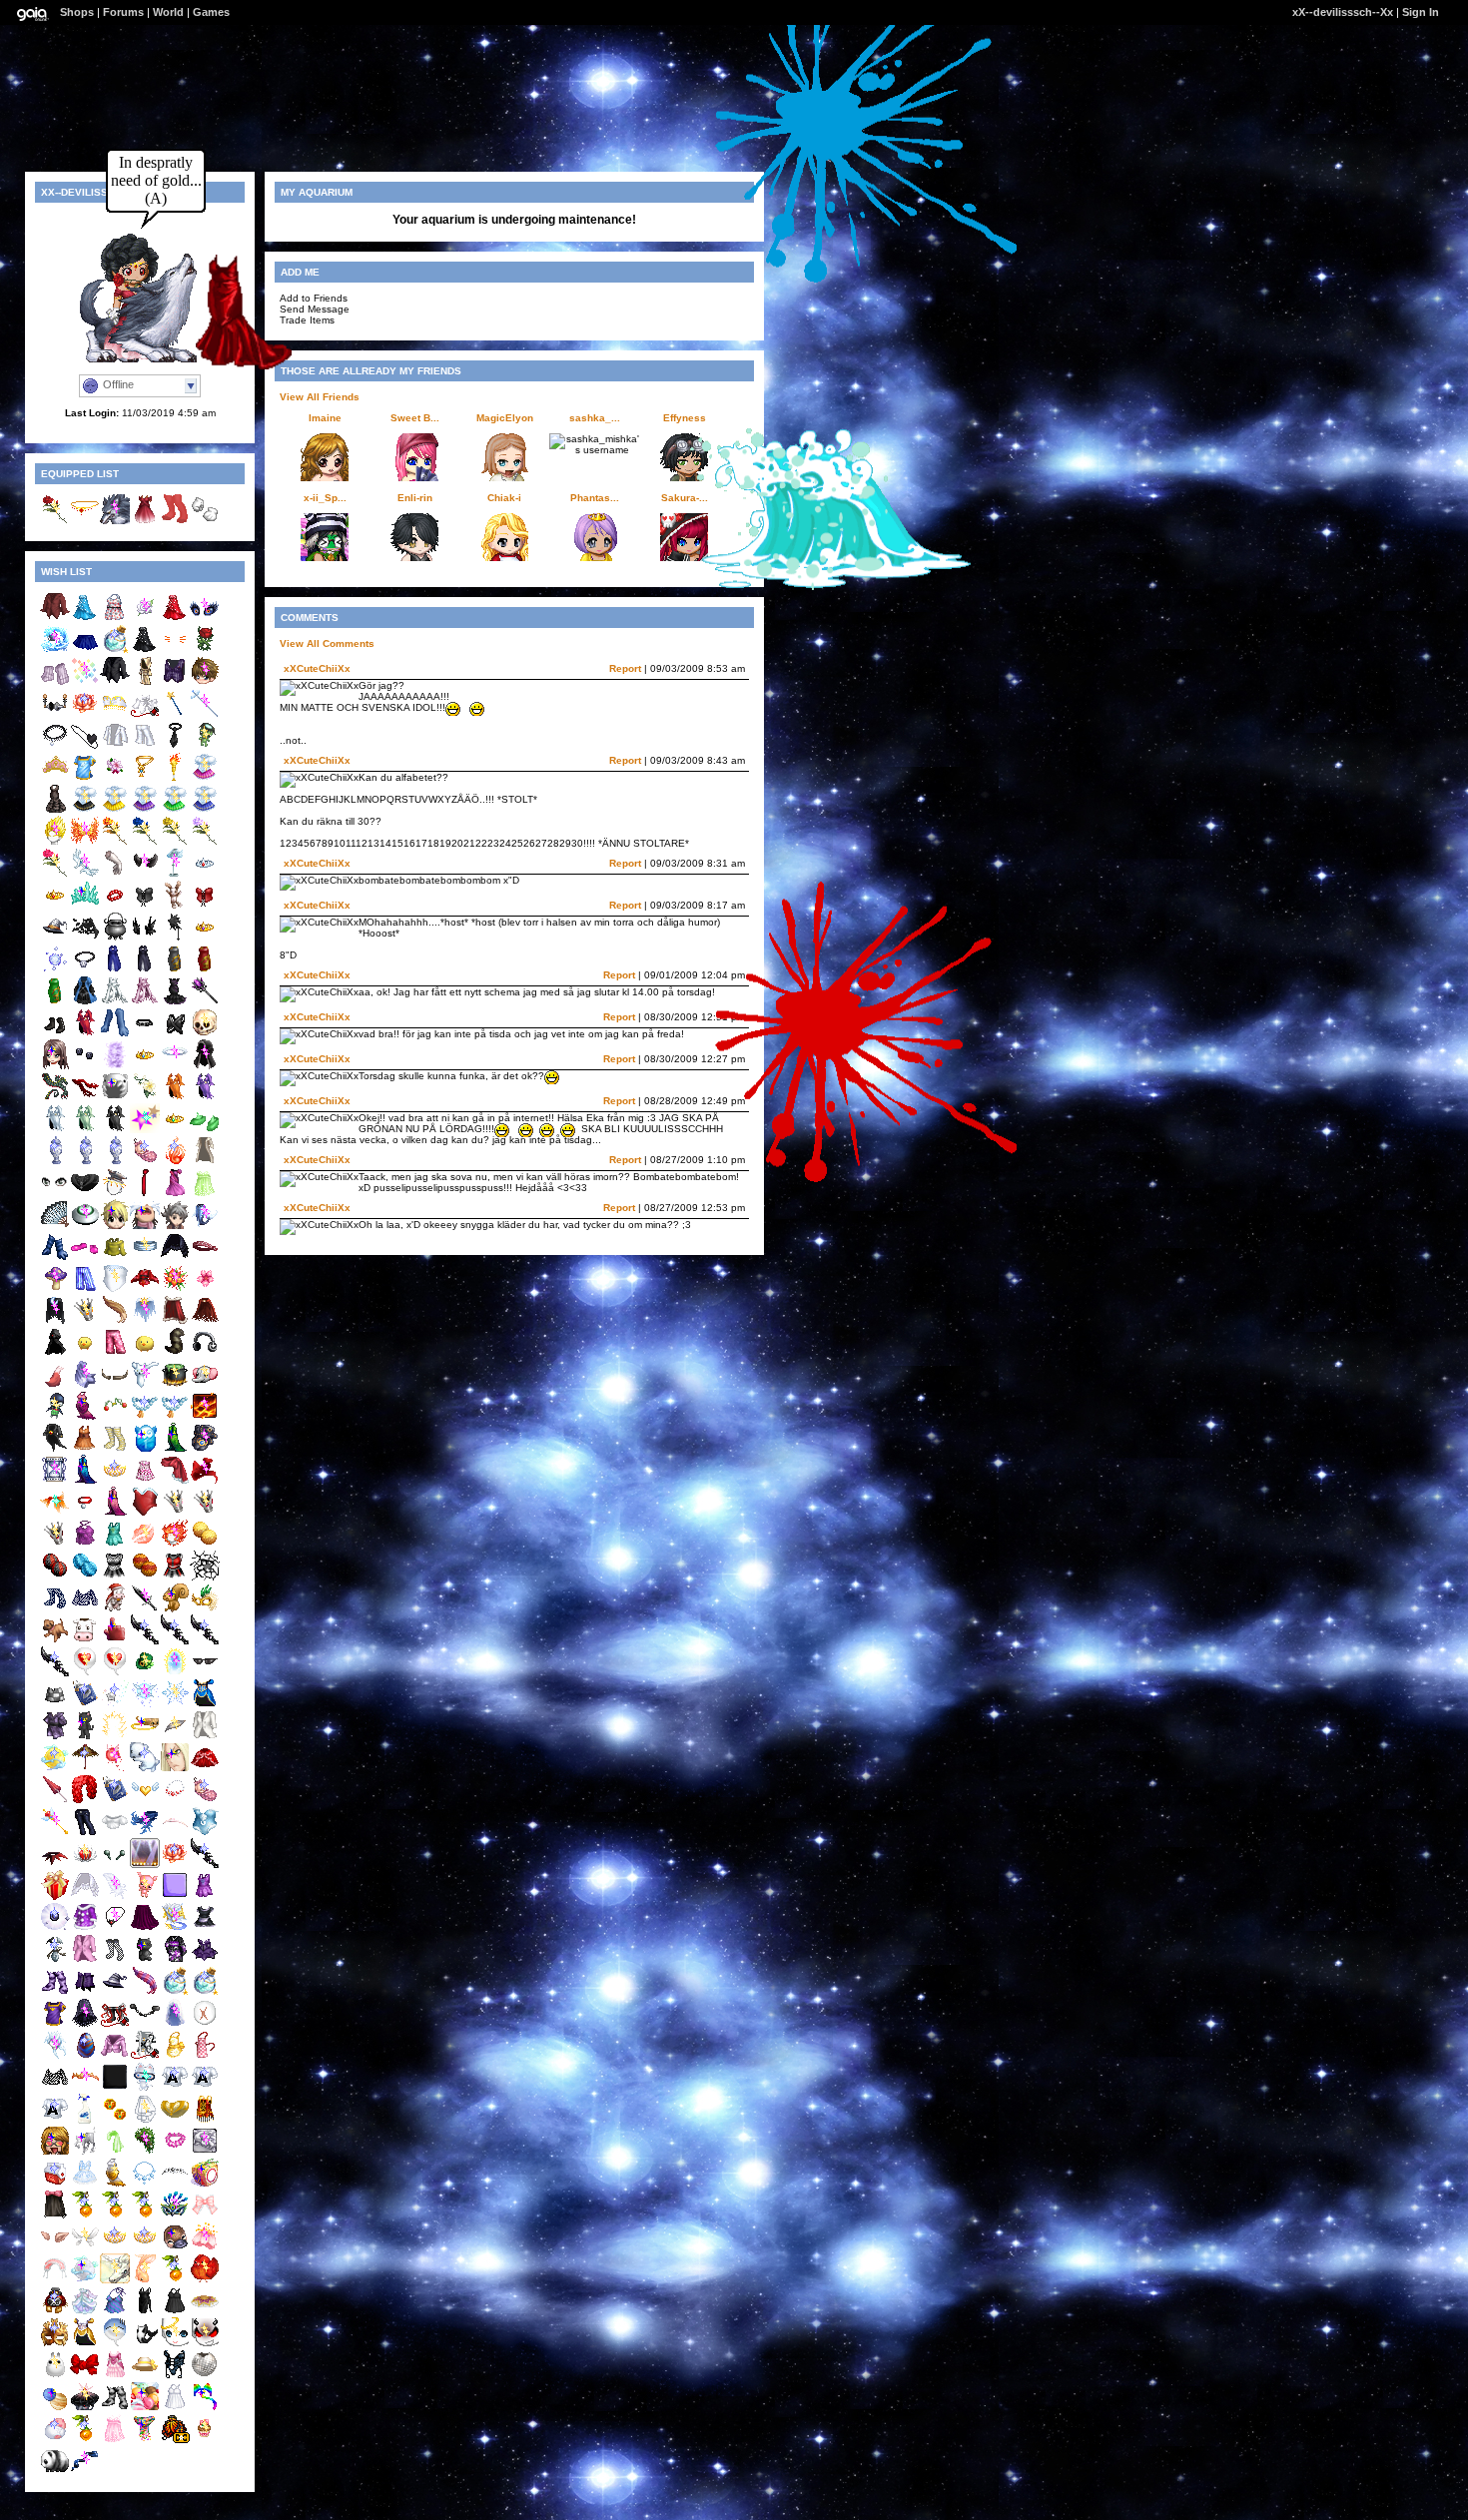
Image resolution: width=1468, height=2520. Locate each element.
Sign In (1421, 12)
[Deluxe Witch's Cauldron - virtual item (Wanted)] (175, 1385)
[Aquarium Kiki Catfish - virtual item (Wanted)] (145, 2088)
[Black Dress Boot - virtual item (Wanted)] (55, 1034)
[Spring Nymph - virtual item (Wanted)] (145, 2152)
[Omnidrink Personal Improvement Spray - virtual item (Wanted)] (85, 2120)
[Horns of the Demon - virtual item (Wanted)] (145, 874)
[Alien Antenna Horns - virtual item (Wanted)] (115, 1865)
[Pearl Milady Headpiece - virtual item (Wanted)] (175, 2120)
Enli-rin (415, 498)
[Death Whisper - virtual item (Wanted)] (205, 1865)
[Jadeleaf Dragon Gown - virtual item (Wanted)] (55, 1002)
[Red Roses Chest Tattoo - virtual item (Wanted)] (205, 650)
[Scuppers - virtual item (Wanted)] (115, 1226)
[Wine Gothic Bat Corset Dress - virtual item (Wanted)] (205, 1960)
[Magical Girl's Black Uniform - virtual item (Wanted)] (85, 810)
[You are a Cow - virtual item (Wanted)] (85, 1641)
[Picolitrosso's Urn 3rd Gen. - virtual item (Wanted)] (115, 1162)
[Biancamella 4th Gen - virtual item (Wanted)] (115, 2248)
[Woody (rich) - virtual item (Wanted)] (175, 1226)
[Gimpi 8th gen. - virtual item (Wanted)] (55, 1960)
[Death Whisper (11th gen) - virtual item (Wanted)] (145, 1641)
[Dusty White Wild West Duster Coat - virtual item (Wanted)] (205, 1162)
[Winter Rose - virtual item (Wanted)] (145, 619)
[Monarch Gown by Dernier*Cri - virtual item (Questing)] (175, 2440)
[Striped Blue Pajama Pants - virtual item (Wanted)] (85, 1289)
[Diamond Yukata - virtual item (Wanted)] (55, 1737)
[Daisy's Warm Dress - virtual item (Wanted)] (85, 1449)
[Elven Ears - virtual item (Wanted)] (55, 2248)
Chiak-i (504, 498)
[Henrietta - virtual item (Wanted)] (205, 2280)
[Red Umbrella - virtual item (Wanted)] (55, 1801)
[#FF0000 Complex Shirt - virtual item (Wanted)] (55, 619)
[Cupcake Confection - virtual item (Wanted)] (205, 2440)
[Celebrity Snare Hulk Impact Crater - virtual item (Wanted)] (205, 1577)
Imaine (325, 418)
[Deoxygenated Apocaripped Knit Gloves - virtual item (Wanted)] (55, 1258)
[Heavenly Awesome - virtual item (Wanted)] (115, 2280)
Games (211, 12)
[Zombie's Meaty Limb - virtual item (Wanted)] (115, 874)
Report (625, 668)
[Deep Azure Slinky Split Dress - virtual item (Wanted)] (85, 1481)
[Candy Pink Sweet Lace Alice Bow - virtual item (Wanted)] (205, 2216)
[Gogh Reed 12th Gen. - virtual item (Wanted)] (85, 2440)
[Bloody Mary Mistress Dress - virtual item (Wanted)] (85, 1034)
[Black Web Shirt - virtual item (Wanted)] (55, 2088)
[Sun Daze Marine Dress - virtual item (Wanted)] (115, 1545)
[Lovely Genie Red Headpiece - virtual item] (85, 521)
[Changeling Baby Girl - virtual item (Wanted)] (145, 1162)
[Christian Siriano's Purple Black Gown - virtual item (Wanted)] (175, 1002)
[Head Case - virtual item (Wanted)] (55, 842)
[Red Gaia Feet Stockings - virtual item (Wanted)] (115, 2024)
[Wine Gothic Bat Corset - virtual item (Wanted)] (85, 1992)
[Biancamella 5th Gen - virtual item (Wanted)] (145, 2248)
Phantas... (595, 498)
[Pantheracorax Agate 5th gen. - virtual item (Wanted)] (85, 2056)
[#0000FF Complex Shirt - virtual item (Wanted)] (115, 682)
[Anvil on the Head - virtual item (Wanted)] (115, 1194)
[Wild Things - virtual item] (115, 521)
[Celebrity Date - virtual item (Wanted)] (205, 682)
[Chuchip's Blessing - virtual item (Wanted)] (85, 2152)
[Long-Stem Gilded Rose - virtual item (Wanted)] (115, 842)
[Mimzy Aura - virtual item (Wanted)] (55, 970)
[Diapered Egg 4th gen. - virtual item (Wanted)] (55, 2440)
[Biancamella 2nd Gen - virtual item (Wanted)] (115, 1481)
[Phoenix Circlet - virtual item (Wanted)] (85, 2088)
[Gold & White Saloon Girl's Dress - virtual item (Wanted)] (85, 2344)
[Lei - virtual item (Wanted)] (175, 2152)
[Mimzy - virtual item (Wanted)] (175, 906)
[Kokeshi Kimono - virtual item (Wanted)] (145, 1289)
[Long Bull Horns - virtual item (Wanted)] (115, 1385)
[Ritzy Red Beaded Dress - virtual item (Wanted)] (205, 2120)
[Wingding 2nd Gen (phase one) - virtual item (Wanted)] (175, 2088)
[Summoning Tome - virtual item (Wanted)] (175, 1928)
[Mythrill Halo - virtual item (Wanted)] (175, 1066)
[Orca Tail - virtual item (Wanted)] (145, 2344)
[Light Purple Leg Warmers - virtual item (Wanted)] (55, 682)
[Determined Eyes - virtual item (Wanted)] (55, 1194)
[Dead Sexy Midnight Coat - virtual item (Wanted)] (55, 1449)
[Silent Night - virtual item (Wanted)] (145, 1609)
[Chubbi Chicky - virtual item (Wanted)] (145, 1353)
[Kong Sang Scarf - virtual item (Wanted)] (145, 1833)
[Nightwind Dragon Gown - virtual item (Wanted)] (175, 970)
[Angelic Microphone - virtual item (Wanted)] (175, 874)
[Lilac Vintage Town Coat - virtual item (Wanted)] (85, 1960)
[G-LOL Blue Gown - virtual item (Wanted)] (85, 1002)
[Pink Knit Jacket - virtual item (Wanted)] (115, 2056)
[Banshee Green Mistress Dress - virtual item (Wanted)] (85, 1130)
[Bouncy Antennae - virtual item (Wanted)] (115, 1417)
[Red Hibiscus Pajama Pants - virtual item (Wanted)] (115, 1353)
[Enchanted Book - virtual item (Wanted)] (115, 1801)
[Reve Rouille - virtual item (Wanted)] (55, 2312)
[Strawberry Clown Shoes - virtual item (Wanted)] (85, 1258)
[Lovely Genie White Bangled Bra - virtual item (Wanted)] (115, 714)
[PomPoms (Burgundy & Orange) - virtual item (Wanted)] (145, 1577)
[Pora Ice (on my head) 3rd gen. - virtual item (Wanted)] (145, 1769)
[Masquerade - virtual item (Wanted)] (55, 2344)
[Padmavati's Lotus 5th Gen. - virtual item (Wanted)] (85, 714)
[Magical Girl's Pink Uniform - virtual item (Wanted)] (205, 778)
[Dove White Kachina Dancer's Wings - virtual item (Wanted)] (85, 1896)
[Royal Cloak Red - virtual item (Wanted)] (175, 1321)
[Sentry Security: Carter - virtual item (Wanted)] (175, 1769)
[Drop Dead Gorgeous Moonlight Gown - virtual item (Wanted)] (115, 1002)
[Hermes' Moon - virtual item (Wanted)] (55, 1769)
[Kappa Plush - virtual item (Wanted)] (205, 746)
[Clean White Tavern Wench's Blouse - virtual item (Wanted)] (115, 1833)
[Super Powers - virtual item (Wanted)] (175, 1673)
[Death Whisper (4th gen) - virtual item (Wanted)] (175, 1641)
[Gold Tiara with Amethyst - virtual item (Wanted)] (205, 938)
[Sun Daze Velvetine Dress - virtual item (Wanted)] (205, 1896)
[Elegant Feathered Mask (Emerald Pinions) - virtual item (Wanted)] (205, 1609)
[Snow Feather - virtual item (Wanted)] (115, 1896)
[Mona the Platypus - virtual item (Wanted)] (175, 2248)
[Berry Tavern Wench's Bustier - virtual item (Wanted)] (205, 906)
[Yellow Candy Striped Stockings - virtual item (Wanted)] (115, 1449)
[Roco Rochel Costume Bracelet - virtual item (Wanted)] (115, 906)
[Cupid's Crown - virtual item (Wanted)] (85, 1865)
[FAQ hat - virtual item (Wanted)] (115, 1641)
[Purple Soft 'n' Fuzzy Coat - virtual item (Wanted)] (85, 1928)
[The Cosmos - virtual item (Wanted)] (55, 2408)
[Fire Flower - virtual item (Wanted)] (175, 1289)
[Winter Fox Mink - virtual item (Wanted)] (145, 1385)
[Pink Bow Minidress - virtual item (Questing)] (55, 2216)
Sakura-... (685, 498)
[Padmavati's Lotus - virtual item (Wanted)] (175, 1865)
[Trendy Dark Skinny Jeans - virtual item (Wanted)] (85, 1833)
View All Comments (327, 643)
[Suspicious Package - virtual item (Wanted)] (205, 2184)
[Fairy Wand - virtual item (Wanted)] (175, 714)
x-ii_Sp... (325, 498)
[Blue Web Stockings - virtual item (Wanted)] (55, 1609)
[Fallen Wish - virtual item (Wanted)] (115, 1705)
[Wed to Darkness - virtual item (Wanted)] (85, 2408)
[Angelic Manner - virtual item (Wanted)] (175, 2344)
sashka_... (595, 418)
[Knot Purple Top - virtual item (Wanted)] (85, 1545)
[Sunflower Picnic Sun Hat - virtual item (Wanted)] (145, 2376)
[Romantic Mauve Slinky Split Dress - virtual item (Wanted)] (115, 1513)
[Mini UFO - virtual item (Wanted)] (85, 1226)
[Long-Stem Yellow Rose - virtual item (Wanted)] (175, 842)
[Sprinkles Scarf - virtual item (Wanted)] (145, 2440)
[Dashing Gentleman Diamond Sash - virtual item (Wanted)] (145, 1258)
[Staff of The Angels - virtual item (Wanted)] (205, 714)
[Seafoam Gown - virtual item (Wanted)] (85, 2312)
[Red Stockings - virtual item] (175, 521)
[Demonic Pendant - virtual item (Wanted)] (115, 1928)
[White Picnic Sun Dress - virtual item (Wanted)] (175, 2408)
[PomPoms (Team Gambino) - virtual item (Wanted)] (85, 1577)
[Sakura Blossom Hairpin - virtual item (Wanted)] (205, 1289)
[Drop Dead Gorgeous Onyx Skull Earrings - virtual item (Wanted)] (85, 1066)
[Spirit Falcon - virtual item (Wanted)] (205, 1449)
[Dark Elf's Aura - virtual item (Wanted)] (115, 1066)
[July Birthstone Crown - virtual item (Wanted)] (205, 1513)
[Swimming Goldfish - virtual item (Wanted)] (145, 2280)
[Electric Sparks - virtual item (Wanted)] (115, 1737)
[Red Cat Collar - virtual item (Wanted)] (85, 1513)
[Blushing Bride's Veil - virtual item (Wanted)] (145, 2120)
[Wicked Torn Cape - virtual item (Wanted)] (85, 938)
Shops (77, 12)
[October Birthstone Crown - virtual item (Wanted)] (175, 1513)
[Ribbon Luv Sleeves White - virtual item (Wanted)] (145, 714)
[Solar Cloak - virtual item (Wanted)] (145, 1321)
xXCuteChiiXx (317, 668)
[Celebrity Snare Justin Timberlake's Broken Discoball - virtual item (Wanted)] (205, 2376)
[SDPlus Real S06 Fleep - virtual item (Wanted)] (55, 2152)
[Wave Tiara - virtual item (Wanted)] (85, 906)
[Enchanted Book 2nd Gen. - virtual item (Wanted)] (85, 1705)
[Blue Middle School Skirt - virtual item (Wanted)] (85, 650)
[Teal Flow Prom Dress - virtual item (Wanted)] (85, 619)
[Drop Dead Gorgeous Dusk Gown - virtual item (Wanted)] (145, 1002)
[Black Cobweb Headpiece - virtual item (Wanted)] (175, 938)
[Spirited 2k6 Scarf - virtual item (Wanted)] (175, 1481)
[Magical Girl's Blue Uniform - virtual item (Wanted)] (205, 810)
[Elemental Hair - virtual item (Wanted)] (175, 1545)
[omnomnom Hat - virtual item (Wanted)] (115, 1098)
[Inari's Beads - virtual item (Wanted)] (145, 1417)
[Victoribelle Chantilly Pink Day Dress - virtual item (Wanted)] (115, 2376)
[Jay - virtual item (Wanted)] (145, 1960)
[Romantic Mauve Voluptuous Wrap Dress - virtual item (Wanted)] (85, 1417)
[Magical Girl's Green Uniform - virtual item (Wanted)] (175, 810)
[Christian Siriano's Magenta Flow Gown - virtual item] (145, 521)
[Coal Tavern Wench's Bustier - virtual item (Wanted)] (145, 906)
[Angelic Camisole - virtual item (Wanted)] (205, 1833)
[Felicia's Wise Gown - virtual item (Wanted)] (145, 970)
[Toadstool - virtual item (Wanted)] (55, 1289)
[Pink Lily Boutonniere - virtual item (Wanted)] (115, 778)
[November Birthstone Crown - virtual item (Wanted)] (85, 1321)
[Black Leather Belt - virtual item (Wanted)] (145, 1034)
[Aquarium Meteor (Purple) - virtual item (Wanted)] (145, 1130)
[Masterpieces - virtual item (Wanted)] (205, 2152)
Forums (123, 12)
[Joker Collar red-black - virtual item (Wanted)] (55, 1865)
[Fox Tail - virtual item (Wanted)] (55, 1385)
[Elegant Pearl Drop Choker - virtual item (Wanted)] (55, 746)
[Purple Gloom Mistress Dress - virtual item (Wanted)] (205, 1098)
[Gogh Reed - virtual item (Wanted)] (85, 2216)
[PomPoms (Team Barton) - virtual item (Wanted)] (205, 1545)
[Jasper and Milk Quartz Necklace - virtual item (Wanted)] (175, 1801)
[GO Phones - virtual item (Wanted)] (205, 1353)
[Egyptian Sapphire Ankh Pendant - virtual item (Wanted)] (145, 778)
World (168, 12)
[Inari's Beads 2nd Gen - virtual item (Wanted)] (175, 1417)
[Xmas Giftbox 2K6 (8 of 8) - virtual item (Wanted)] (55, 1896)
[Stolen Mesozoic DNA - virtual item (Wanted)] (55, 2184)
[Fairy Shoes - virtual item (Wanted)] (205, 1130)
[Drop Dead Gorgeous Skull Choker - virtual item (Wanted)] (85, 970)
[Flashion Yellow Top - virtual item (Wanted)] (115, 1258)
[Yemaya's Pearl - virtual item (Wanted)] (55, 1928)
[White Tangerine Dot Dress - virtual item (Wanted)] (115, 619)
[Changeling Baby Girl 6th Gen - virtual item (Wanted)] (205, 1801)
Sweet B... (415, 418)
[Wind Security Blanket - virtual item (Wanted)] (85, 1385)
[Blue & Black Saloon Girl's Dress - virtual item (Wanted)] (205, 1705)
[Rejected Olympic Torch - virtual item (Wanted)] (175, 778)
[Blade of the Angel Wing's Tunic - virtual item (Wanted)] (85, 778)
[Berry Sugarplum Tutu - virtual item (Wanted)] (205, 2312)
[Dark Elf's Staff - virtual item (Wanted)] (205, 1002)
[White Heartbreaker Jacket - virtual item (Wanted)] (145, 2056)
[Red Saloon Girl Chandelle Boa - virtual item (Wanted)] (85, 1801)
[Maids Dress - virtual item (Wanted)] (205, 1928)
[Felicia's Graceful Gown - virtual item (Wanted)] (115, 970)
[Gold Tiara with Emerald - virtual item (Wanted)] (175, 1130)
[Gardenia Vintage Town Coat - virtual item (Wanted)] (205, 1737)
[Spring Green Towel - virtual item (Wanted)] (115, 2152)
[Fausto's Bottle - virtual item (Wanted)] (115, 650)
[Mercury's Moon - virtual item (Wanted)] (85, 2280)
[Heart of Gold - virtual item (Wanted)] (145, 1801)
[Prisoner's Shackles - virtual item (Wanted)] (145, 2024)
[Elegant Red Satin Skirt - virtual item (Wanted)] (205, 1769)
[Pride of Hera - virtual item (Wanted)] (175, 2216)
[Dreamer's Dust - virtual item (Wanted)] (55, 1481)
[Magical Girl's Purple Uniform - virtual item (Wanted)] (145, 810)
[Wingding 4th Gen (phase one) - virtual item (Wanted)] (55, 2120)
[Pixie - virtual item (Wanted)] (145, 1705)
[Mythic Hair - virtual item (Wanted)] (55, 2056)
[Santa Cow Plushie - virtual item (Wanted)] (115, 1609)
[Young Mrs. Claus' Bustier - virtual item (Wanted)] (145, 1513)
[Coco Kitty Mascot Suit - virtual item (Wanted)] (85, 1737)
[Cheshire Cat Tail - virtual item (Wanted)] (145, 1992)
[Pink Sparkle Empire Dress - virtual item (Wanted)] (115, 2440)
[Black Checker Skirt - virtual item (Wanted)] (55, 1705)
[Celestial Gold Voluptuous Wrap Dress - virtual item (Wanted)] (115, 2184)
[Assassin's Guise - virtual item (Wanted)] (205, 1066)
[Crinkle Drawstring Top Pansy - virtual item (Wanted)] (115, 2312)
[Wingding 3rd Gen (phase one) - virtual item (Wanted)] (205, 2088)
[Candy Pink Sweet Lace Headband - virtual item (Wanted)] (55, 2280)
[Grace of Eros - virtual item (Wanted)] (175, 1737)
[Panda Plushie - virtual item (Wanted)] (55, 2472)
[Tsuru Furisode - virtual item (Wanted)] (175, 1960)
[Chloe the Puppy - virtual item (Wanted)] (55, 1641)
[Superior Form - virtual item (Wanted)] (205, 1417)
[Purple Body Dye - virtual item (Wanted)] (175, 1896)
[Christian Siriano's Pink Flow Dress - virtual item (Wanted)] (175, 1194)
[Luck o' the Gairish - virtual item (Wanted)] (145, 1673)
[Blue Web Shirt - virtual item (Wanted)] (85, 1609)
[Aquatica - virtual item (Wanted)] (205, 1226)
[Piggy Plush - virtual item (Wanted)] (145, 1896)
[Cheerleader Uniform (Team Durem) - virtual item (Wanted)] (175, 1577)
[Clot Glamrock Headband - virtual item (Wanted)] (205, 1258)
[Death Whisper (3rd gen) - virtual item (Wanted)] (55, 1673)
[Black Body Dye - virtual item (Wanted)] (115, 2088)
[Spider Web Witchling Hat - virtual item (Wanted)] (55, 938)
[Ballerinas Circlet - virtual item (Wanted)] (175, 1833)
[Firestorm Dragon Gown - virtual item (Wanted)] (205, 970)
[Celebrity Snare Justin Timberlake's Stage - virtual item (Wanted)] (145, 1865)
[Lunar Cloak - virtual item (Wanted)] (55, 1321)
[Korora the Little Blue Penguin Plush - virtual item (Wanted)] (55, 1417)
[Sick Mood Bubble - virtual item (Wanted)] (115, 2344)
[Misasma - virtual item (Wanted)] (145, 1226)
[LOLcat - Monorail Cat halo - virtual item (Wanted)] (145, 1737)
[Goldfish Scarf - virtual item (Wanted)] (55, 1513)
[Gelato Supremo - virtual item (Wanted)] (145, 2408)
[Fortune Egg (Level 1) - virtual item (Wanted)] (145, 1449)
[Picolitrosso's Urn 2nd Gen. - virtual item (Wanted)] (85, 1162)
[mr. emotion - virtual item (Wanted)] (55, 2376)
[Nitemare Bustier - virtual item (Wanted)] (175, 2376)
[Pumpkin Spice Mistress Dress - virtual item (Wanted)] (175, 1098)
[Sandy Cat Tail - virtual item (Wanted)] (115, 1321)
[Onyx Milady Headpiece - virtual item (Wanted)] (85, 1194)
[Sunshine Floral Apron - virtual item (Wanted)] (175, 2056)
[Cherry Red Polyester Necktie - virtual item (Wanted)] (145, 1194)
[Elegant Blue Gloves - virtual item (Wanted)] (115, 1034)
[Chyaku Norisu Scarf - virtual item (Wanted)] (205, 1481)
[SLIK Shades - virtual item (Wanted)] (205, 1673)
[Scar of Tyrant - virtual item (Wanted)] (205, 2024)
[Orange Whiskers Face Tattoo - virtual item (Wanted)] (175, 650)
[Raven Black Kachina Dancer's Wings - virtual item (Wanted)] (175, 1258)
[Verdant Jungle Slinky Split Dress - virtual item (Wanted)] (175, 1449)
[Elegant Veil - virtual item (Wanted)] (175, 2024)
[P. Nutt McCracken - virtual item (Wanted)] (175, 1609)
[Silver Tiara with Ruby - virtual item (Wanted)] (205, 874)
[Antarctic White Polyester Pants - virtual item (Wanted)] (145, 746)
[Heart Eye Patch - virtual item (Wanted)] (85, 746)
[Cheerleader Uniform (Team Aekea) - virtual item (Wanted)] (115, 1577)
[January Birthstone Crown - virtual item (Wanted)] (55, 1545)
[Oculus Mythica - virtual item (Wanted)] (205, 619)
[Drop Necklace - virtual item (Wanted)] (145, 2184)
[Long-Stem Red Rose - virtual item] (55, 521)
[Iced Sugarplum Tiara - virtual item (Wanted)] (55, 778)
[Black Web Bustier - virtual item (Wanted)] (175, 1034)
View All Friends (320, 397)
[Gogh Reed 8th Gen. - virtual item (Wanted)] (175, 2280)
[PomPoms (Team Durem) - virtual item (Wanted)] (55, 1577)
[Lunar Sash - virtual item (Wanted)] (85, 2472)
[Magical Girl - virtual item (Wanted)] (55, 1833)
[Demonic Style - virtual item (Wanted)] (205, 2344)
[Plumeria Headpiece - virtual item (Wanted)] (145, 1098)
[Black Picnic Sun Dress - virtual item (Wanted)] (175, 2312)
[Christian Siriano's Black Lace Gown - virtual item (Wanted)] (55, 810)
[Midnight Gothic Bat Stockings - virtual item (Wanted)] (115, 2408)
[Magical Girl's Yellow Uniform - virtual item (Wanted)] (115, 810)
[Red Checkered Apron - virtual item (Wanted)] (205, 2056)
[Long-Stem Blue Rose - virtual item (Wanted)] (145, 842)
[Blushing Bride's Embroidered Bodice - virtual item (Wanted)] (115, 1289)
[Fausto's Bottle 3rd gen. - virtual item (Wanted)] (205, 1992)
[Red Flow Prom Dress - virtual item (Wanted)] (175, 619)
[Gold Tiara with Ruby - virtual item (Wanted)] (55, 906)
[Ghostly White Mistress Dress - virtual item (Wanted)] (55, 1130)
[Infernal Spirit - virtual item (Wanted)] (175, 1162)
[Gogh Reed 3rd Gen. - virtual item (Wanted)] (145, 2216)
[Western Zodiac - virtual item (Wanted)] (55, 650)
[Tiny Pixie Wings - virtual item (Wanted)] (85, 2248)
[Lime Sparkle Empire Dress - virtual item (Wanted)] (205, 1194)
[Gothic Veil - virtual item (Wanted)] (85, 2024)
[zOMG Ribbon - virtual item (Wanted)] (85, 2376)
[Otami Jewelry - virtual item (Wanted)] (115, 2120)
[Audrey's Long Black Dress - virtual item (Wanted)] (145, 2312)
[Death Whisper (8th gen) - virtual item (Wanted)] (205, 1641)
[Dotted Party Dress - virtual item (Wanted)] (145, 1481)
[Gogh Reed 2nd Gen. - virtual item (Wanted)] (115, 2216)
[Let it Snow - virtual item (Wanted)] (175, 1705)
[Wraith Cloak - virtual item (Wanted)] (55, 1353)
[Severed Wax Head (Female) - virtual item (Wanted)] (55, 1066)
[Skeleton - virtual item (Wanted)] (205, 1034)
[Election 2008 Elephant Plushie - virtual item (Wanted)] (205, 1385)
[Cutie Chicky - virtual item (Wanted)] (85, 1353)
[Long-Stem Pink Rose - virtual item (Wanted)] (55, 874)
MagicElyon (505, 418)
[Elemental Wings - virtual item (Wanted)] (85, 842)
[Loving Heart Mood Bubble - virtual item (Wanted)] (85, 1673)
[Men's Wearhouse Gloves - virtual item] (205, 521)
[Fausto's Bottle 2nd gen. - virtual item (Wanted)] (175, 1992)
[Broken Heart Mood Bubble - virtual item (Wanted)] (115, 1673)
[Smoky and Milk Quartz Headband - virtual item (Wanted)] (175, 2184)
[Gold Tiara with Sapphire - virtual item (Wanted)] (145, 1066)
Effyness (685, 418)
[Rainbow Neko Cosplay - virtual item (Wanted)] (205, 2408)
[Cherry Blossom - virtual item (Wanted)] (205, 2248)
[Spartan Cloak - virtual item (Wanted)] (205, 1321)
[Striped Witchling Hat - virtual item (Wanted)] (115, 1992)
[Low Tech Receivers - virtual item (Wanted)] (55, 714)
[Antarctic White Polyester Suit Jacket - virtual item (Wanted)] (115, 746)
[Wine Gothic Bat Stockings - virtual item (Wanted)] (55, 1992)
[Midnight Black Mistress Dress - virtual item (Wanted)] (115, 1130)
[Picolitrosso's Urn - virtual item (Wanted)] (55, 1162)
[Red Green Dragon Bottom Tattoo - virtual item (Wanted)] (55, 1098)
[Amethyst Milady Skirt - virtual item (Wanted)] (145, 1928)
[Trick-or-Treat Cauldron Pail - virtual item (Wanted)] (115, 938)
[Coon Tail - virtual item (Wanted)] (175, 1353)
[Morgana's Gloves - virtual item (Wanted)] (145, 938)
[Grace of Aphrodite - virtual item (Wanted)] (145, 1545)
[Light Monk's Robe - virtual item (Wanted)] (145, 682)
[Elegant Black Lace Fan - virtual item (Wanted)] (55, 1226)
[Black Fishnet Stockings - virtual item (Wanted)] (115, 1960)
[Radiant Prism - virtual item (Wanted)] (85, 682)
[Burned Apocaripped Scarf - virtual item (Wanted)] (85, 1098)
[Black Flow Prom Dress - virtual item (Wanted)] (145, 650)
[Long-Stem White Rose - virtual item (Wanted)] (205, 842)
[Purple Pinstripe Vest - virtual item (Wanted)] (175, 682)
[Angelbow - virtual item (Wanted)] (85, 874)
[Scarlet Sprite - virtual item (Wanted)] (115, 1769)
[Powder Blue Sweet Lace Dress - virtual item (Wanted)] (85, 2184)
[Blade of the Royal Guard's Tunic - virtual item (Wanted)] (55, 2024)
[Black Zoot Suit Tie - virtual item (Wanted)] (175, 746)
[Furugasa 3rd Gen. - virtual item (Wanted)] (85, 1769)
